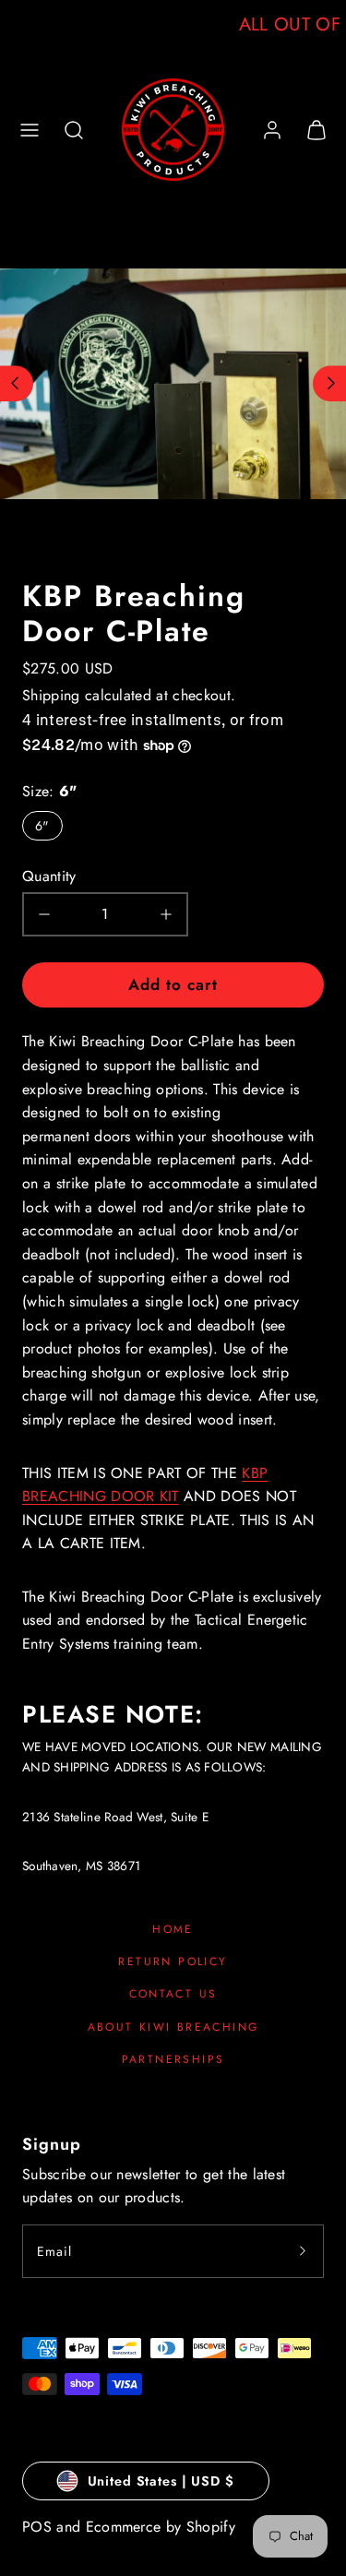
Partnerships (173, 2059)
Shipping (51, 695)
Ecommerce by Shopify (161, 2527)
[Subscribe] (303, 2251)
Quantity (49, 876)
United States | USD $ (161, 2481)
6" (42, 826)
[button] (30, 130)
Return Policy (173, 1962)
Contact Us (173, 1994)
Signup (52, 2144)
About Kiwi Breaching (173, 2027)
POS (37, 2527)
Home (173, 1929)
